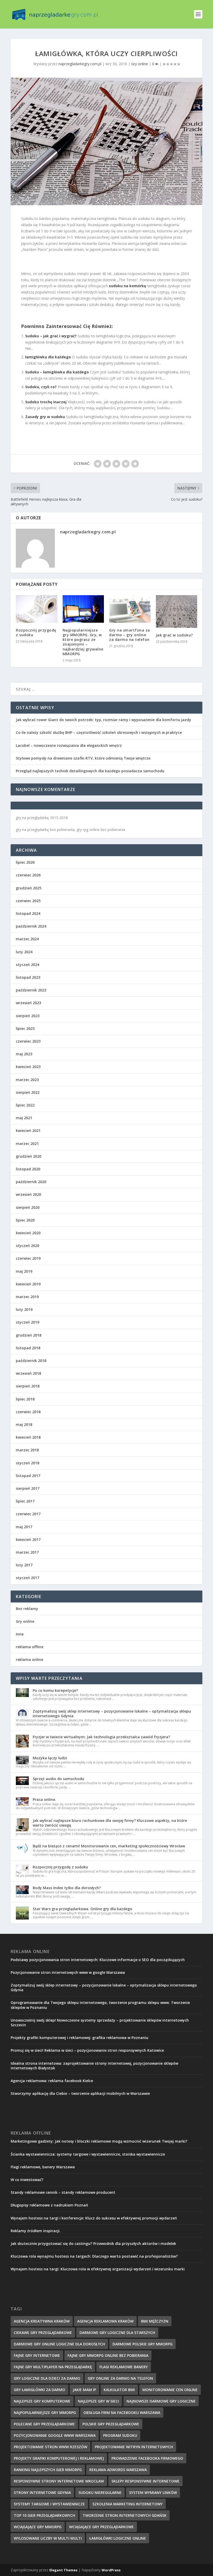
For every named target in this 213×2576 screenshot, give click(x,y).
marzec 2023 (27, 1080)
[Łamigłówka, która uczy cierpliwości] (106, 142)
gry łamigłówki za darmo (39, 2390)
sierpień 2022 (28, 1092)
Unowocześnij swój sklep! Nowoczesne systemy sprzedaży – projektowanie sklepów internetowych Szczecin (100, 2022)
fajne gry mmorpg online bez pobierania (108, 2355)
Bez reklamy (27, 1609)
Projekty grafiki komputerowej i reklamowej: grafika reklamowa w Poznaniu (79, 2038)
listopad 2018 (28, 1348)
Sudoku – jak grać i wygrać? (51, 336)
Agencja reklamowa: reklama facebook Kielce (52, 2081)
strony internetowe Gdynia (42, 2493)
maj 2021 (24, 1118)
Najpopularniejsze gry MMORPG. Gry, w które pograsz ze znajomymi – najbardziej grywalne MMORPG (83, 642)
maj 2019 (24, 1271)
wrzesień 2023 (28, 1003)
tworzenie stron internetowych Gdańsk (125, 2515)
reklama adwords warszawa (118, 2470)
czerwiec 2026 (28, 875)
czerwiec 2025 (28, 901)
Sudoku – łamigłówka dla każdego (57, 372)
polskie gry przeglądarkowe (111, 2424)
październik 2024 (31, 926)
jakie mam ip (84, 2390)
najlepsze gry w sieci (98, 2401)
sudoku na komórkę (127, 286)
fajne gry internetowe (37, 2355)
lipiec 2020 (25, 1220)
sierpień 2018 (28, 1386)
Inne (20, 1634)
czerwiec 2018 (28, 1412)
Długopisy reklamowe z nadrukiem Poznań (49, 2205)
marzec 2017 (27, 1552)
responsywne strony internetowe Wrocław (59, 2481)
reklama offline (30, 1647)
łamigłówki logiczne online (118, 2538)
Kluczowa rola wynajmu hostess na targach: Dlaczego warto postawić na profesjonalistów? (94, 2256)
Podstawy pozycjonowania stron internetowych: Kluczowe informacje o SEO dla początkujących (98, 1960)
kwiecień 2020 (28, 1233)
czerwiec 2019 (28, 1258)
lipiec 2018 (25, 1399)
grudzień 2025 (29, 888)
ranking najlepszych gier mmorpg (48, 2470)
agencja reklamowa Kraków (105, 2321)
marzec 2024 (27, 939)
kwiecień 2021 (28, 1131)
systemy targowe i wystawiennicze (49, 2504)
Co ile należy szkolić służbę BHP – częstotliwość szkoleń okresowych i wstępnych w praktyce (99, 732)
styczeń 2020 (28, 1246)
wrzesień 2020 (28, 1194)
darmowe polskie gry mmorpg (142, 2344)
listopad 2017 (28, 1476)
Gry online (140, 64)
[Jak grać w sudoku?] (177, 611)
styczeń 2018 (28, 1463)
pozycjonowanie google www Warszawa (55, 2435)
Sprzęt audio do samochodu (58, 1779)
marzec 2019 (27, 1297)
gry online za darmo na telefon (120, 2378)
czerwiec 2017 (28, 1514)
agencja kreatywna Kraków (42, 2321)
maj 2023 (24, 1054)
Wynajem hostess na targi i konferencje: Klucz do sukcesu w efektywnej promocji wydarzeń (94, 2218)
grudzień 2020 (29, 1156)
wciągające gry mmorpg (38, 2527)
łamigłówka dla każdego (48, 357)
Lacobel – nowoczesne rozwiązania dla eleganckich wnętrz (69, 745)
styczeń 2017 (28, 1578)
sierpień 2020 (28, 1207)
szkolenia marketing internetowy (128, 2504)
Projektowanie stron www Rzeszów (51, 2447)
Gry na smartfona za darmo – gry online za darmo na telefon (130, 635)
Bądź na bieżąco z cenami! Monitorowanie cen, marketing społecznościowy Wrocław (109, 1846)
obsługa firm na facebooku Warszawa (122, 2413)
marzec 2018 (27, 1450)
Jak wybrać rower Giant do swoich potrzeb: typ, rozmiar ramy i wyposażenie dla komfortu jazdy (104, 720)
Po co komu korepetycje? (55, 1690)
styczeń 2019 (28, 1322)
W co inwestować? (27, 2180)
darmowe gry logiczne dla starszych (117, 2333)
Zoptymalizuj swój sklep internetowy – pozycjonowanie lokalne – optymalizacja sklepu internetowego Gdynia (112, 1713)
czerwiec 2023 (28, 1041)
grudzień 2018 (29, 1335)
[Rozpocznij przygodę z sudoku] (37, 609)
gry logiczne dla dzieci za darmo (47, 2378)
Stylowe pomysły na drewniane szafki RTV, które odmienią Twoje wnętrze (83, 758)
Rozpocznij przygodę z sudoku (36, 632)
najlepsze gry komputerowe (42, 2401)
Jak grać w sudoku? (174, 635)
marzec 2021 (27, 1143)
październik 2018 (31, 1361)
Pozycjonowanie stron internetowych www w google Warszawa (68, 1972)
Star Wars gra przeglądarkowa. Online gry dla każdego (82, 1909)
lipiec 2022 (25, 1105)
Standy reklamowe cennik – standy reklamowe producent (63, 2192)
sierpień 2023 (28, 1016)
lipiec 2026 (25, 862)
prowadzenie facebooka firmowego (147, 2458)
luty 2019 (24, 1309)
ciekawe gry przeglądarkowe (43, 2333)
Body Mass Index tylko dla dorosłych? (67, 1888)
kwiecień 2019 (28, 1284)
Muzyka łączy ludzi (50, 1758)
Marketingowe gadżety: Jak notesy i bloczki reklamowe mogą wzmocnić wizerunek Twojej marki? (99, 2141)
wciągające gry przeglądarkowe (101, 2527)
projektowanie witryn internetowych (134, 2447)
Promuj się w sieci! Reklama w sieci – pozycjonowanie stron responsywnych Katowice (87, 2050)
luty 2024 (24, 952)
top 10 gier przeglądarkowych (44, 2515)
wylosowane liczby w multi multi (48, 2538)
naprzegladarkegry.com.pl (80, 64)
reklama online (29, 1659)
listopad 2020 (28, 1169)
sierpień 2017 (28, 1488)
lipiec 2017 (25, 1501)
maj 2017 (24, 1527)
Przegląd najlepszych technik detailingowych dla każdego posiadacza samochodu (90, 771)
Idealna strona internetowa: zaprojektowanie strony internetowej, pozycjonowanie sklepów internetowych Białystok (94, 2066)
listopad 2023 (28, 977)
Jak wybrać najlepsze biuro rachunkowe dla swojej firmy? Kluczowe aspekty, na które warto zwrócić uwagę (110, 1823)
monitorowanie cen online (170, 2390)
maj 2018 (24, 1424)
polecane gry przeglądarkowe (44, 2424)
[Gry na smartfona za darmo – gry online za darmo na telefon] (130, 609)
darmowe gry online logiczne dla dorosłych (59, 2344)
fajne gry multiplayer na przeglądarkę (53, 2367)
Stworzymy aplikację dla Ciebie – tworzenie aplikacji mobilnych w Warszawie (80, 2093)
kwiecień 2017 (28, 1539)
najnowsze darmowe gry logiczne (161, 2401)
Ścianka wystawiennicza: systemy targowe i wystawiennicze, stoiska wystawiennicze (88, 2154)
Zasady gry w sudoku (45, 417)
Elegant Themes (63, 2570)
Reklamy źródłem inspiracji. (36, 2231)
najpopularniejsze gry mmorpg (45, 2413)
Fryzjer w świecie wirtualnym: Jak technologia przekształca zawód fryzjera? (101, 1737)
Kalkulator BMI (119, 2390)
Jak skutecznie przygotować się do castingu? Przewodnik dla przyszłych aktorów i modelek (93, 2243)
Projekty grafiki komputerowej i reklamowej (59, 2458)
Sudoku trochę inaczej (46, 402)
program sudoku (120, 2435)
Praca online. (44, 1799)
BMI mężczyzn (155, 2321)
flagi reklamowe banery (124, 2367)
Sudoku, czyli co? (41, 387)
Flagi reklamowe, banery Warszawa (43, 2167)
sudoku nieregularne (100, 2493)
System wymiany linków (153, 2493)
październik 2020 (31, 1182)
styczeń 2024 (28, 965)
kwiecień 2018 (28, 1437)
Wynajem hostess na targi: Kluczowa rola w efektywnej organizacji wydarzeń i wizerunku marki (98, 2269)
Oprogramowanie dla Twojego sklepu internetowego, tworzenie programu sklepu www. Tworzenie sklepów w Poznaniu (100, 2005)
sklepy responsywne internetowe (145, 2481)
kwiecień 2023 (28, 1067)
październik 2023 (31, 990)
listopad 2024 (28, 913)
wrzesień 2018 (28, 1373)
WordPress (111, 2570)
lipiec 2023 (25, 1028)
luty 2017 (24, 1565)
